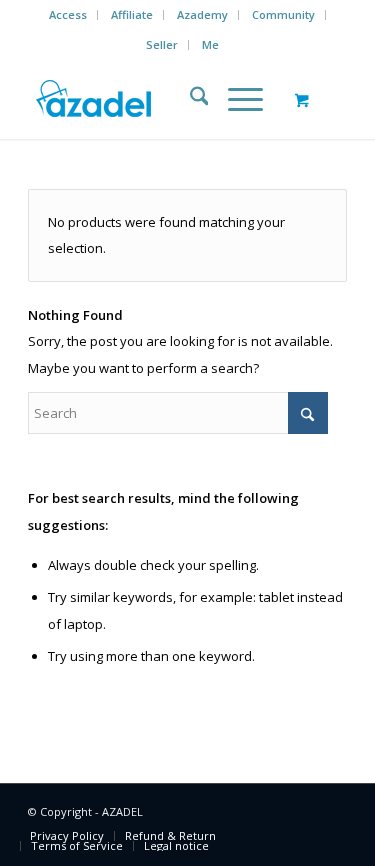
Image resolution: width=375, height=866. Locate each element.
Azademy (202, 14)
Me (210, 44)
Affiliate (132, 14)
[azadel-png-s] (155, 99)
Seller (162, 44)
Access (68, 14)
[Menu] (235, 99)
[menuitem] (68, 15)
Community (283, 14)
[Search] (189, 99)
